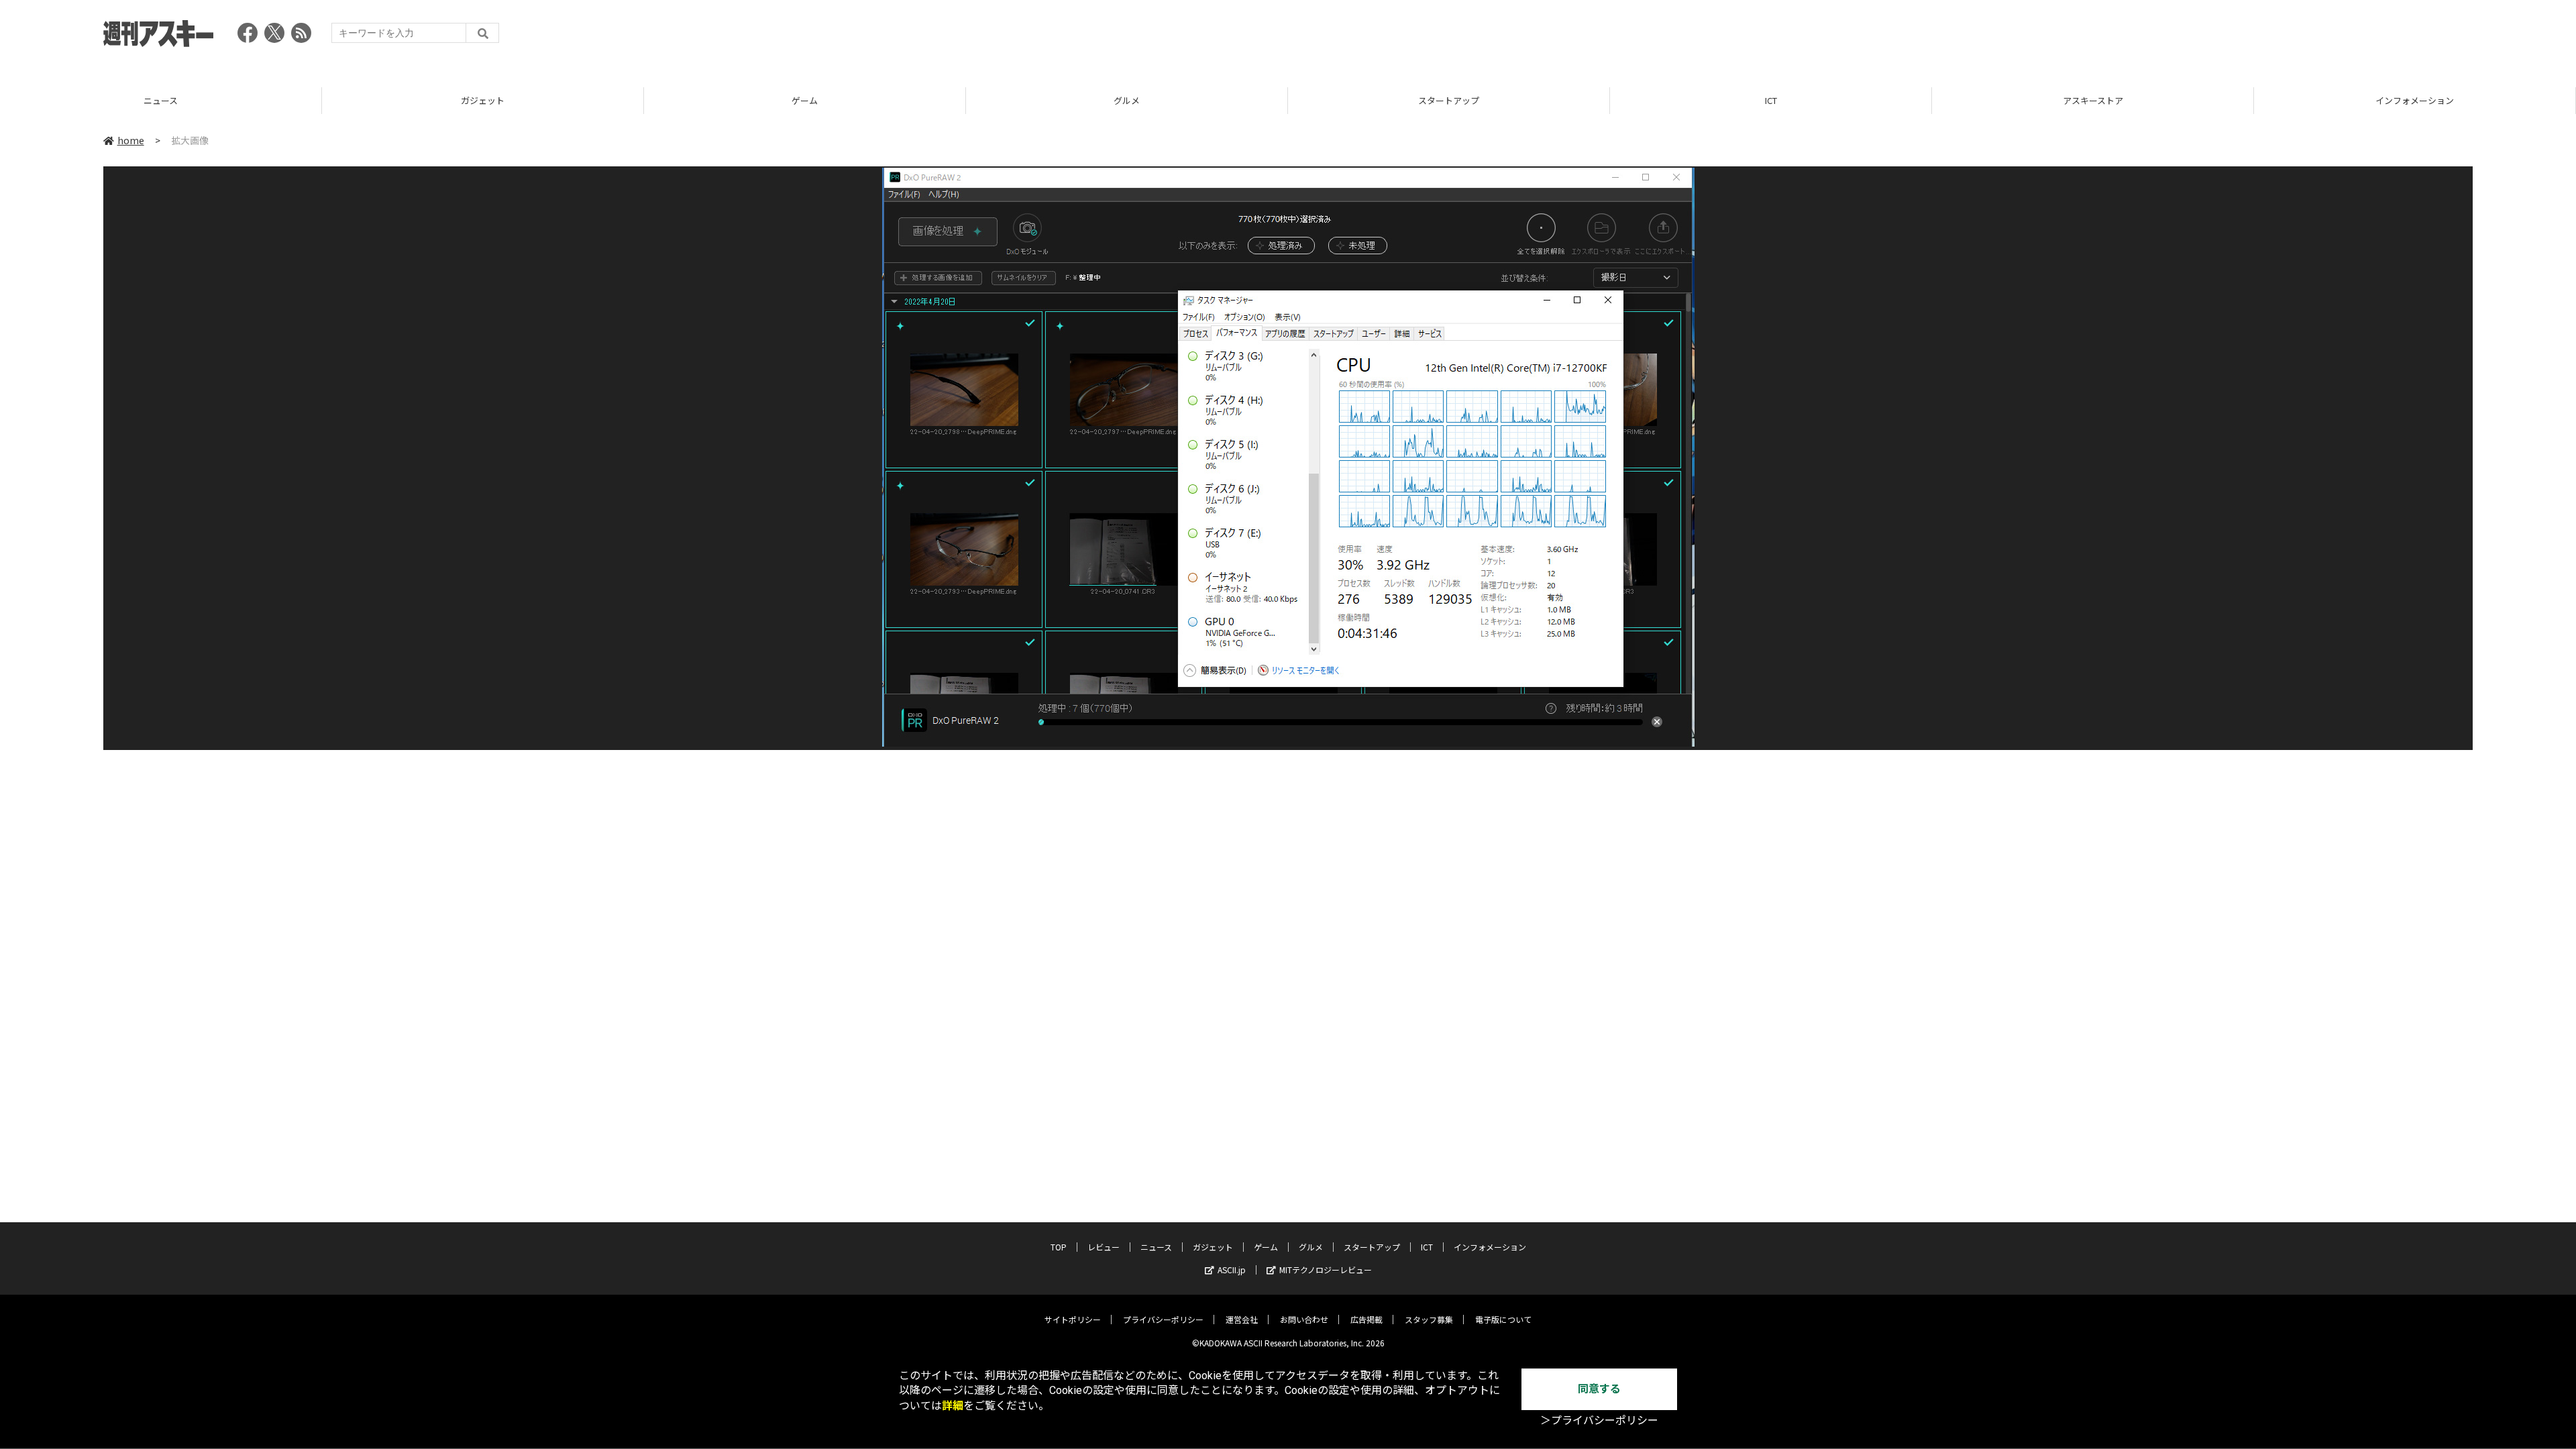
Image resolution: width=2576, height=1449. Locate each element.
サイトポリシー (1073, 1319)
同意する (1599, 1389)
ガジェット (161, 100)
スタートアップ (1127, 100)
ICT (1449, 100)
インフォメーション (2093, 100)
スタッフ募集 (1429, 1319)
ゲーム (483, 100)
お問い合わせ (1304, 1319)
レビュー (1104, 1247)
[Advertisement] (2229, 37)
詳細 (953, 1406)
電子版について (1503, 1319)
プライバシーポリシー (1163, 1319)
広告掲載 (1366, 1319)
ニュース (1156, 1247)
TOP (2415, 100)
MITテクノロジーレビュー (1326, 1270)
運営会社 (1242, 1319)
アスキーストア (1771, 100)
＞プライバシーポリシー (1599, 1420)
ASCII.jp (1232, 1270)
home (131, 140)
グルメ (805, 100)
